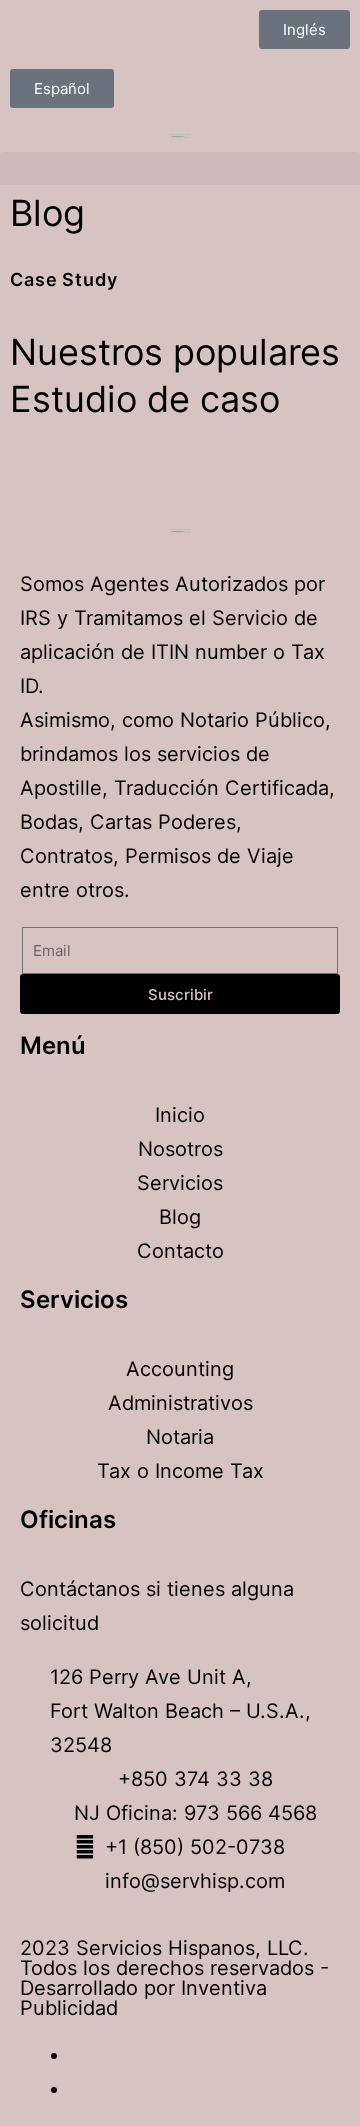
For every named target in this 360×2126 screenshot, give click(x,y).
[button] (62, 88)
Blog (47, 213)
